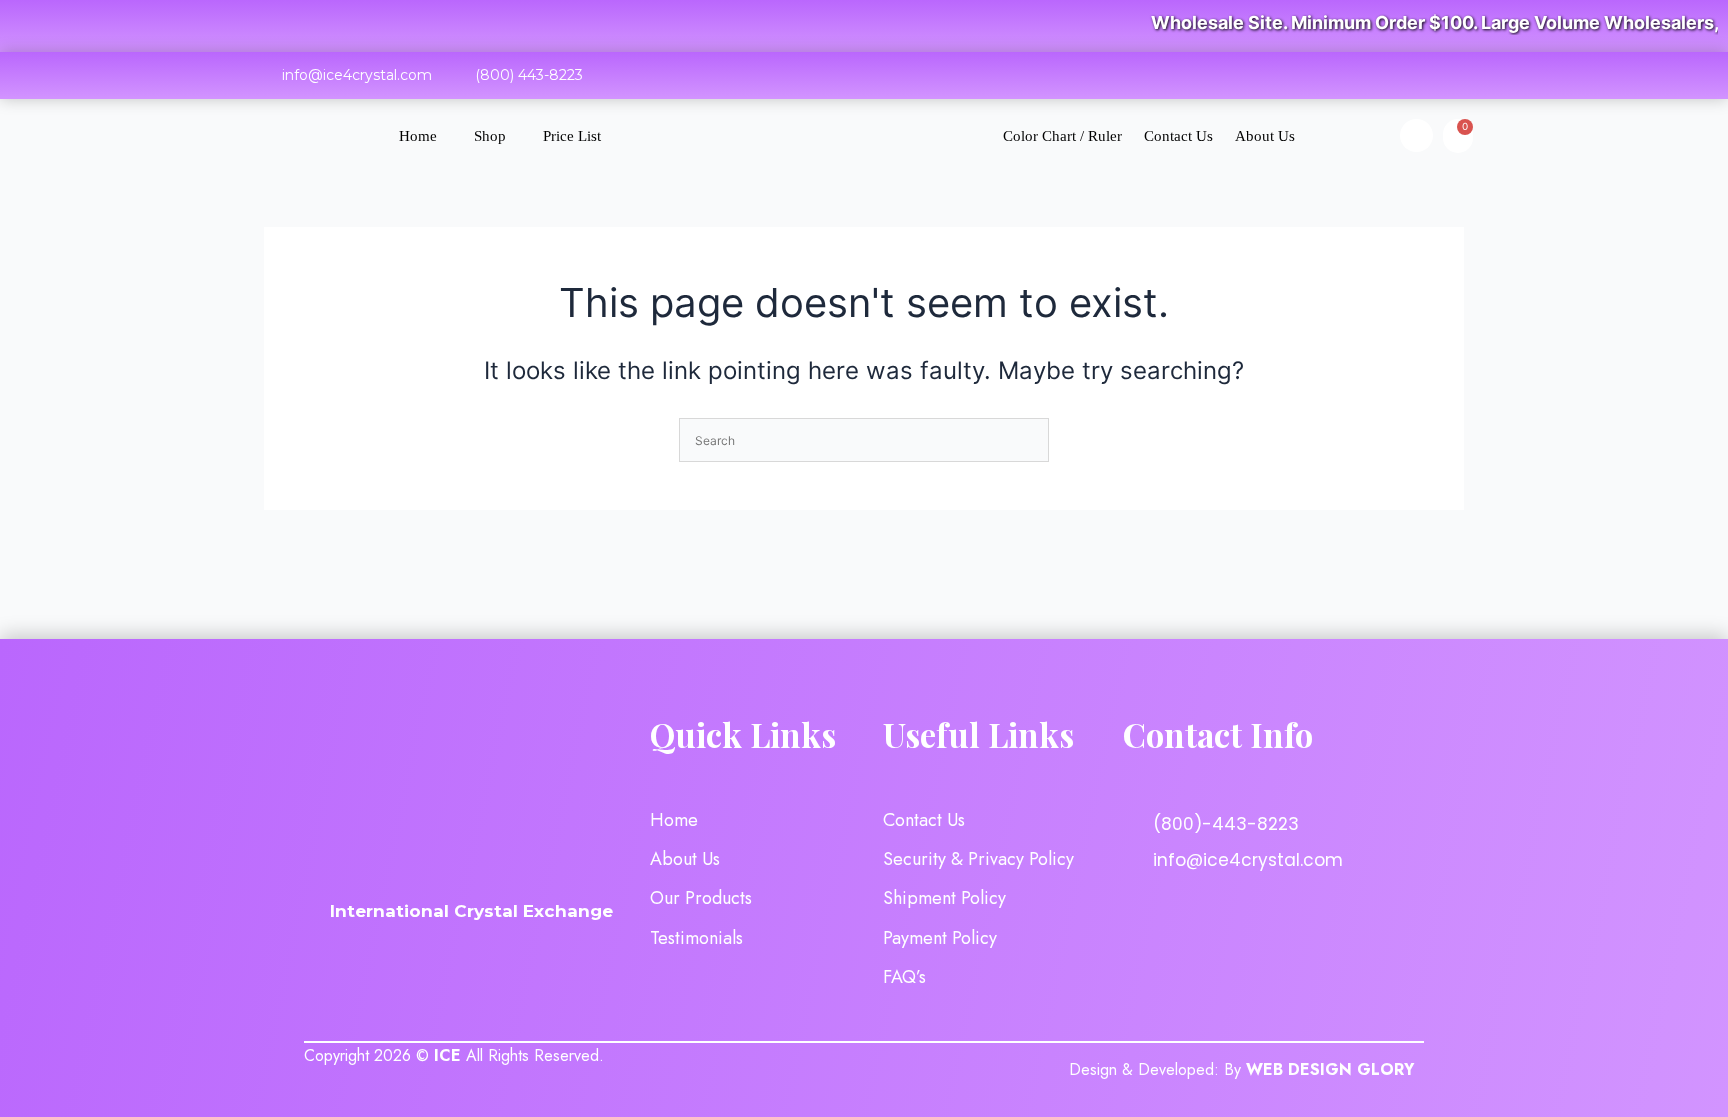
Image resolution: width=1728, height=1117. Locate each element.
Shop (490, 136)
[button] (1416, 135)
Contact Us (1178, 136)
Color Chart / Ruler (1062, 136)
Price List (572, 136)
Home (418, 136)
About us (1265, 136)
